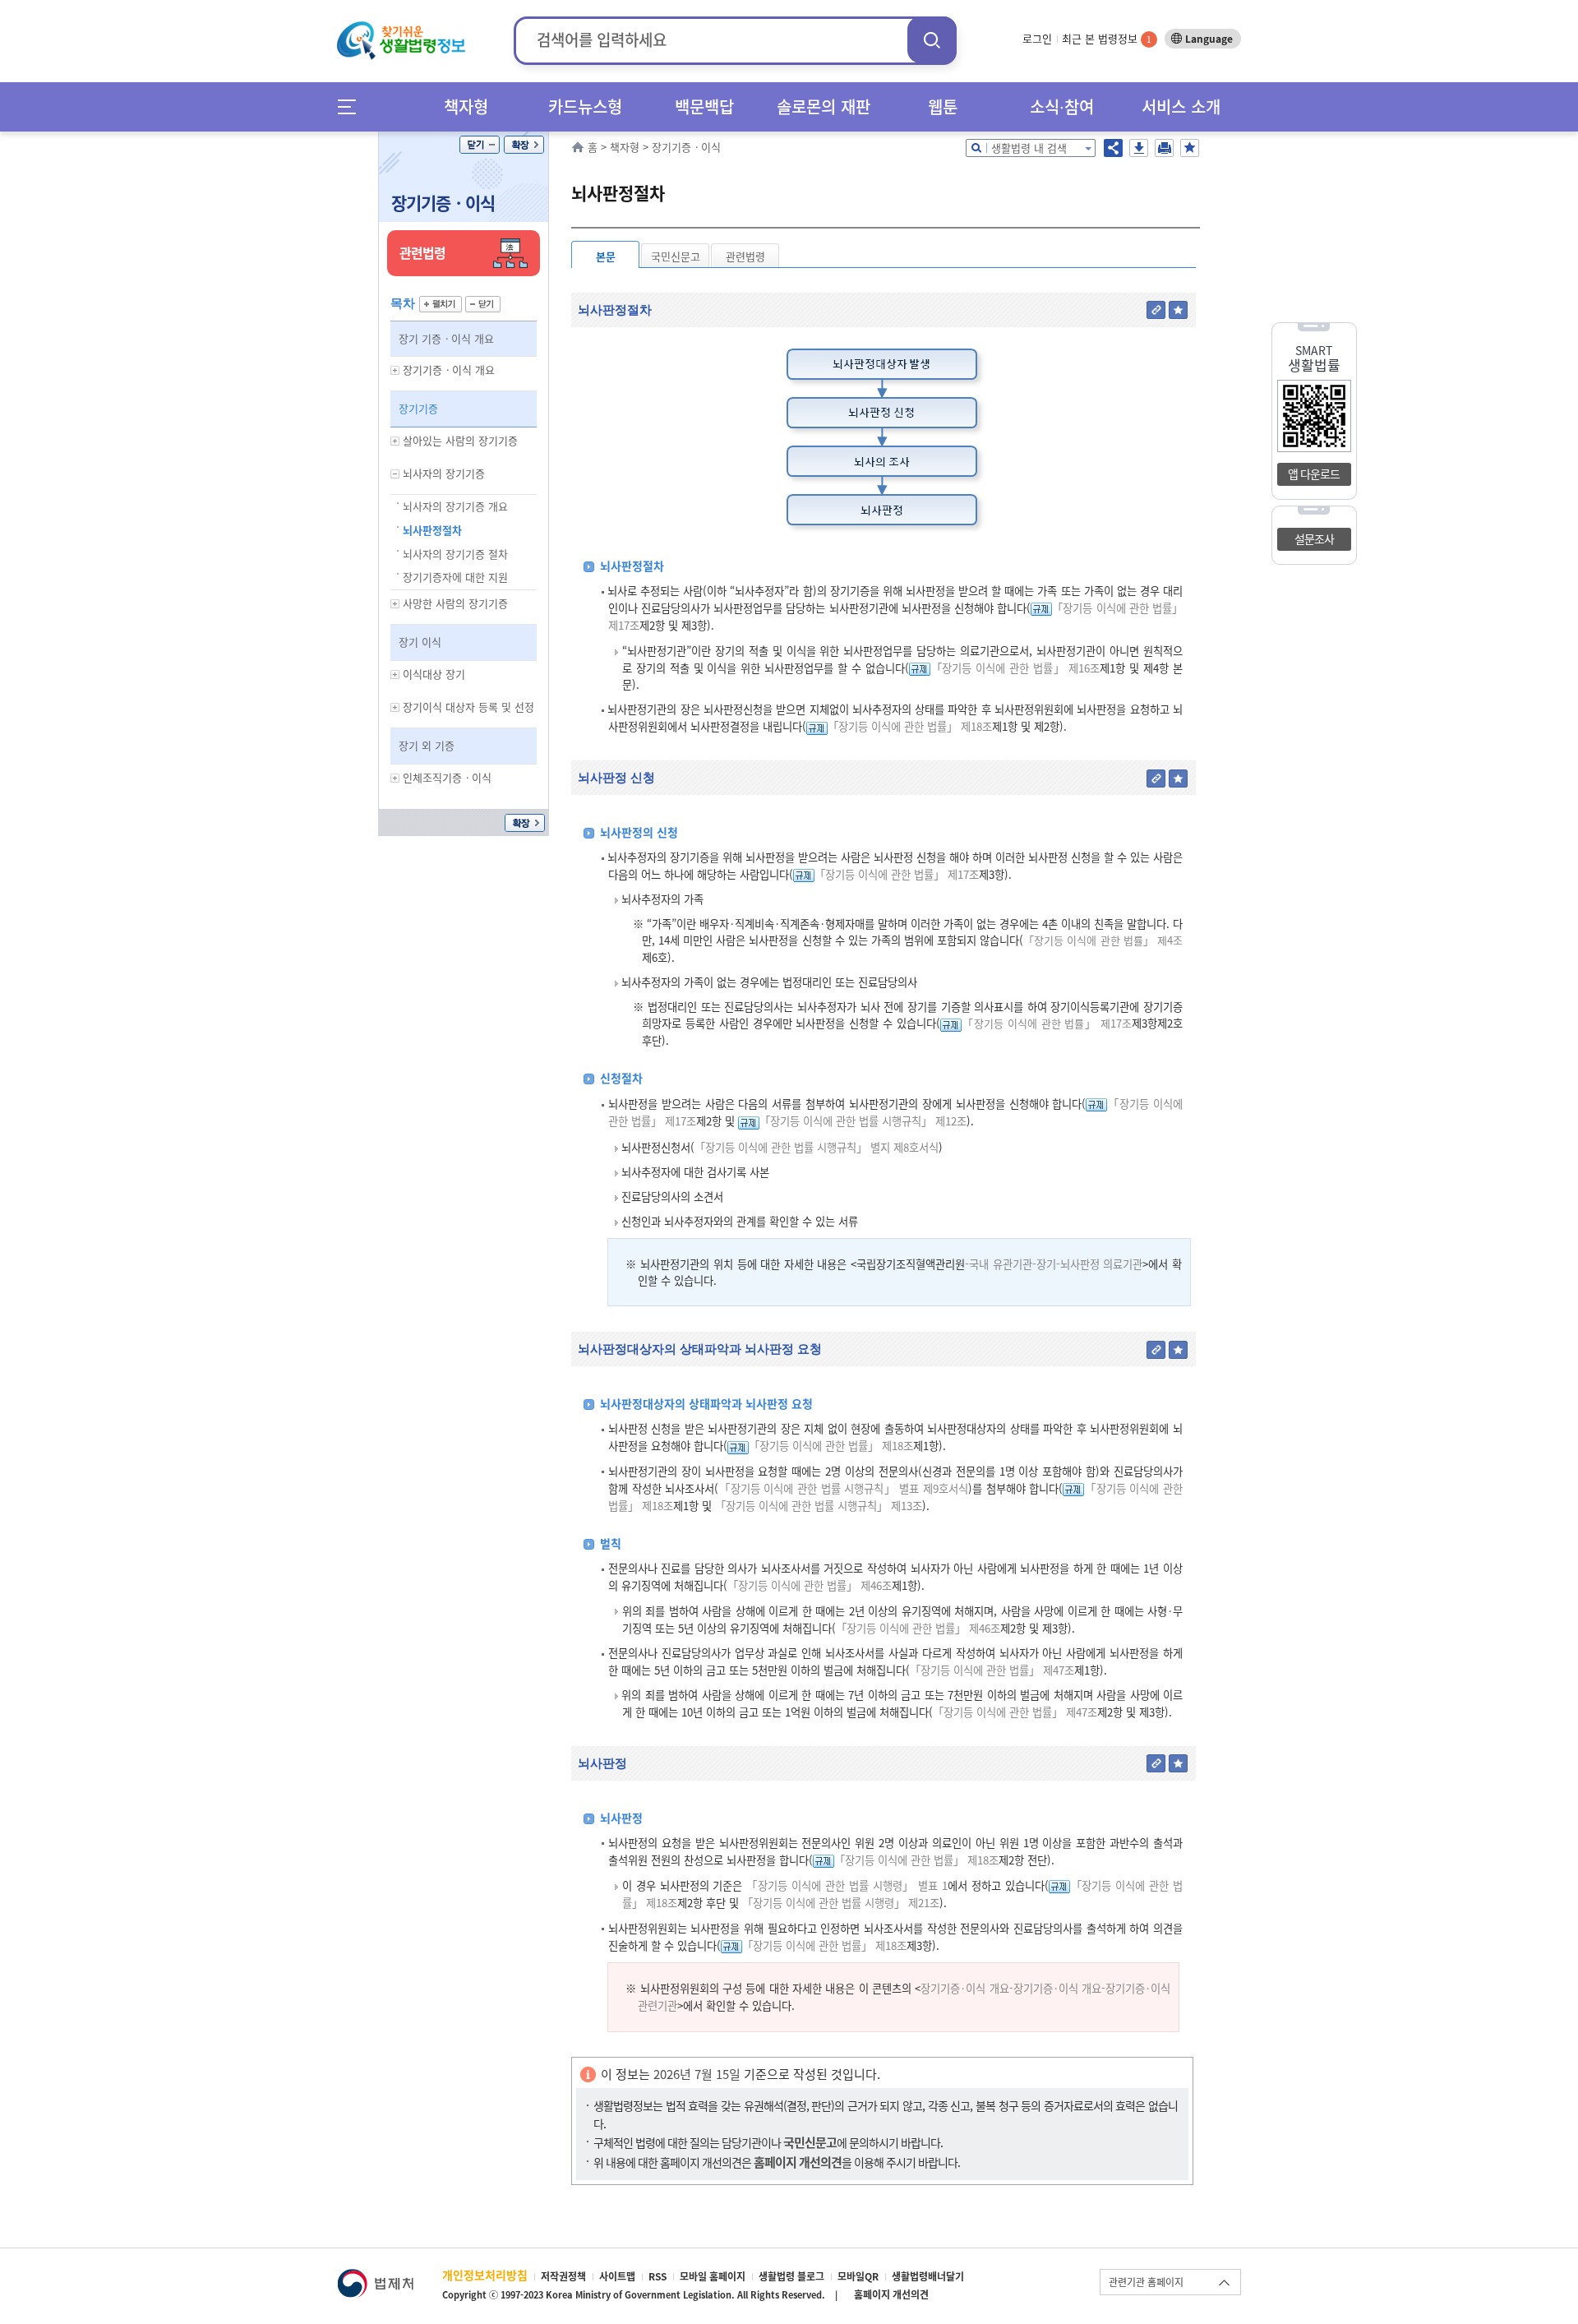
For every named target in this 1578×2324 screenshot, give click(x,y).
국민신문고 (676, 256)
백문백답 (704, 106)
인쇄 (1164, 148)
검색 (932, 40)
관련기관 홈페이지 (1146, 2282)
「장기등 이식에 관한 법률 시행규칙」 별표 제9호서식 (843, 1488)
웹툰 (943, 106)
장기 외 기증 (427, 745)
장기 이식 (420, 642)
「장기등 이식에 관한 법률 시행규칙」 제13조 (819, 1506)
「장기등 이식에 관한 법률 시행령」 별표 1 (847, 1885)
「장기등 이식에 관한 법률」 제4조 (1103, 940)
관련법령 (745, 256)
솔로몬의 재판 (824, 106)
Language (1209, 39)
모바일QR (858, 2276)
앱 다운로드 (1314, 474)
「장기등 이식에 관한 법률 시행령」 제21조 (841, 1903)
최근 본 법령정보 (1107, 38)
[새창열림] (375, 2277)
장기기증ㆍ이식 (443, 203)
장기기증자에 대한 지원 (455, 577)
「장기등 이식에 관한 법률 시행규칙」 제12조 (863, 1121)
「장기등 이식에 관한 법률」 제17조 (897, 874)
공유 (1113, 148)
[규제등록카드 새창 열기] (1041, 608)
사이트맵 (617, 2276)
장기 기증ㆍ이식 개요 (446, 338)
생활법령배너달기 (928, 2276)
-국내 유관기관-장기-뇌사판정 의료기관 (1054, 1264)
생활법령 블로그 (791, 2276)
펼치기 (441, 304)
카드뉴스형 (585, 106)
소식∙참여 (1062, 106)
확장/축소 (524, 145)
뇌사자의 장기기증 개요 (455, 506)
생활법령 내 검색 (1029, 148)
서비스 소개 (1181, 106)
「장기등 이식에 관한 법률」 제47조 (992, 1670)
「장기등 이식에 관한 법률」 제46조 (810, 1585)
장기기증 (418, 408)
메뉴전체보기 (352, 106)
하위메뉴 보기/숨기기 (395, 370)
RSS (657, 2276)
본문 (606, 256)
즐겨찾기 (1190, 148)
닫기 (480, 145)
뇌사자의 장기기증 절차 (455, 554)
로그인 (1037, 38)
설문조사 (1314, 538)
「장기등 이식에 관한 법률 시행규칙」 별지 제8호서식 (817, 1147)
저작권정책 (563, 2276)
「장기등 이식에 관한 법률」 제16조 (1015, 668)
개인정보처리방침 (485, 2275)
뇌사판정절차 (432, 530)
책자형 (466, 106)
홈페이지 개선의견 (891, 2294)
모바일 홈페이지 (713, 2276)
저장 (1139, 148)
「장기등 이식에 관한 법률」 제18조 (910, 726)
